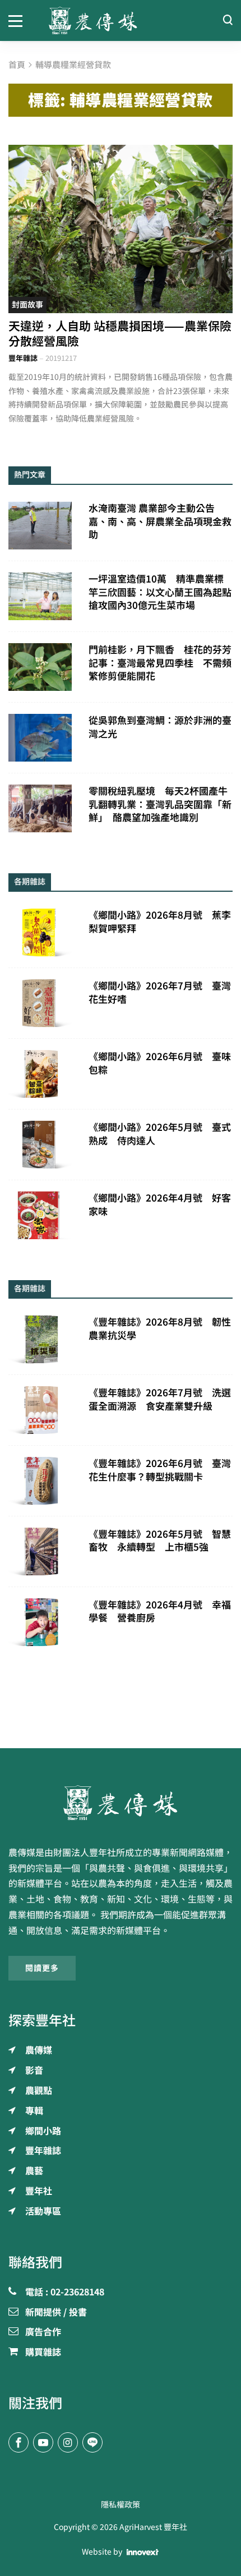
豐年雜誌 (23, 358)
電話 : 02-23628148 (65, 2293)
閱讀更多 (42, 1968)
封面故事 (27, 305)
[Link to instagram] (68, 2442)
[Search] (228, 20)
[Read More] (121, 229)
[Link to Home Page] (121, 20)
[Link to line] (92, 2442)
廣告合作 (43, 2332)
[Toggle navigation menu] (20, 20)
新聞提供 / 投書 (56, 2313)
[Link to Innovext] (143, 2552)
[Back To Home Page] (121, 1803)
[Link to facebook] (18, 2442)
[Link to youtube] (43, 2442)
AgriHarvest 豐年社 (153, 2527)
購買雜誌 (43, 2353)
